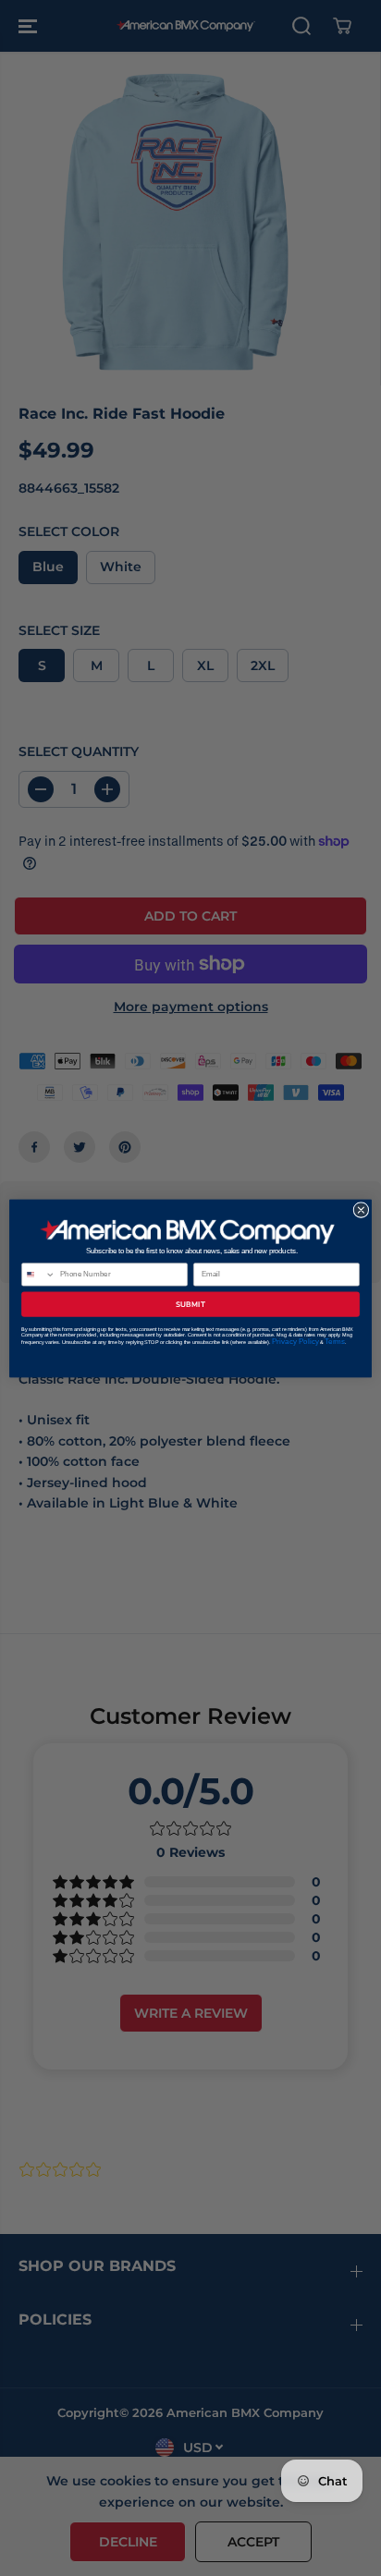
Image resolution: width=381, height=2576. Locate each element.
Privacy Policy (295, 1341)
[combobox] (39, 1274)
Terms (335, 1341)
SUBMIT (190, 1304)
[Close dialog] (361, 1209)
